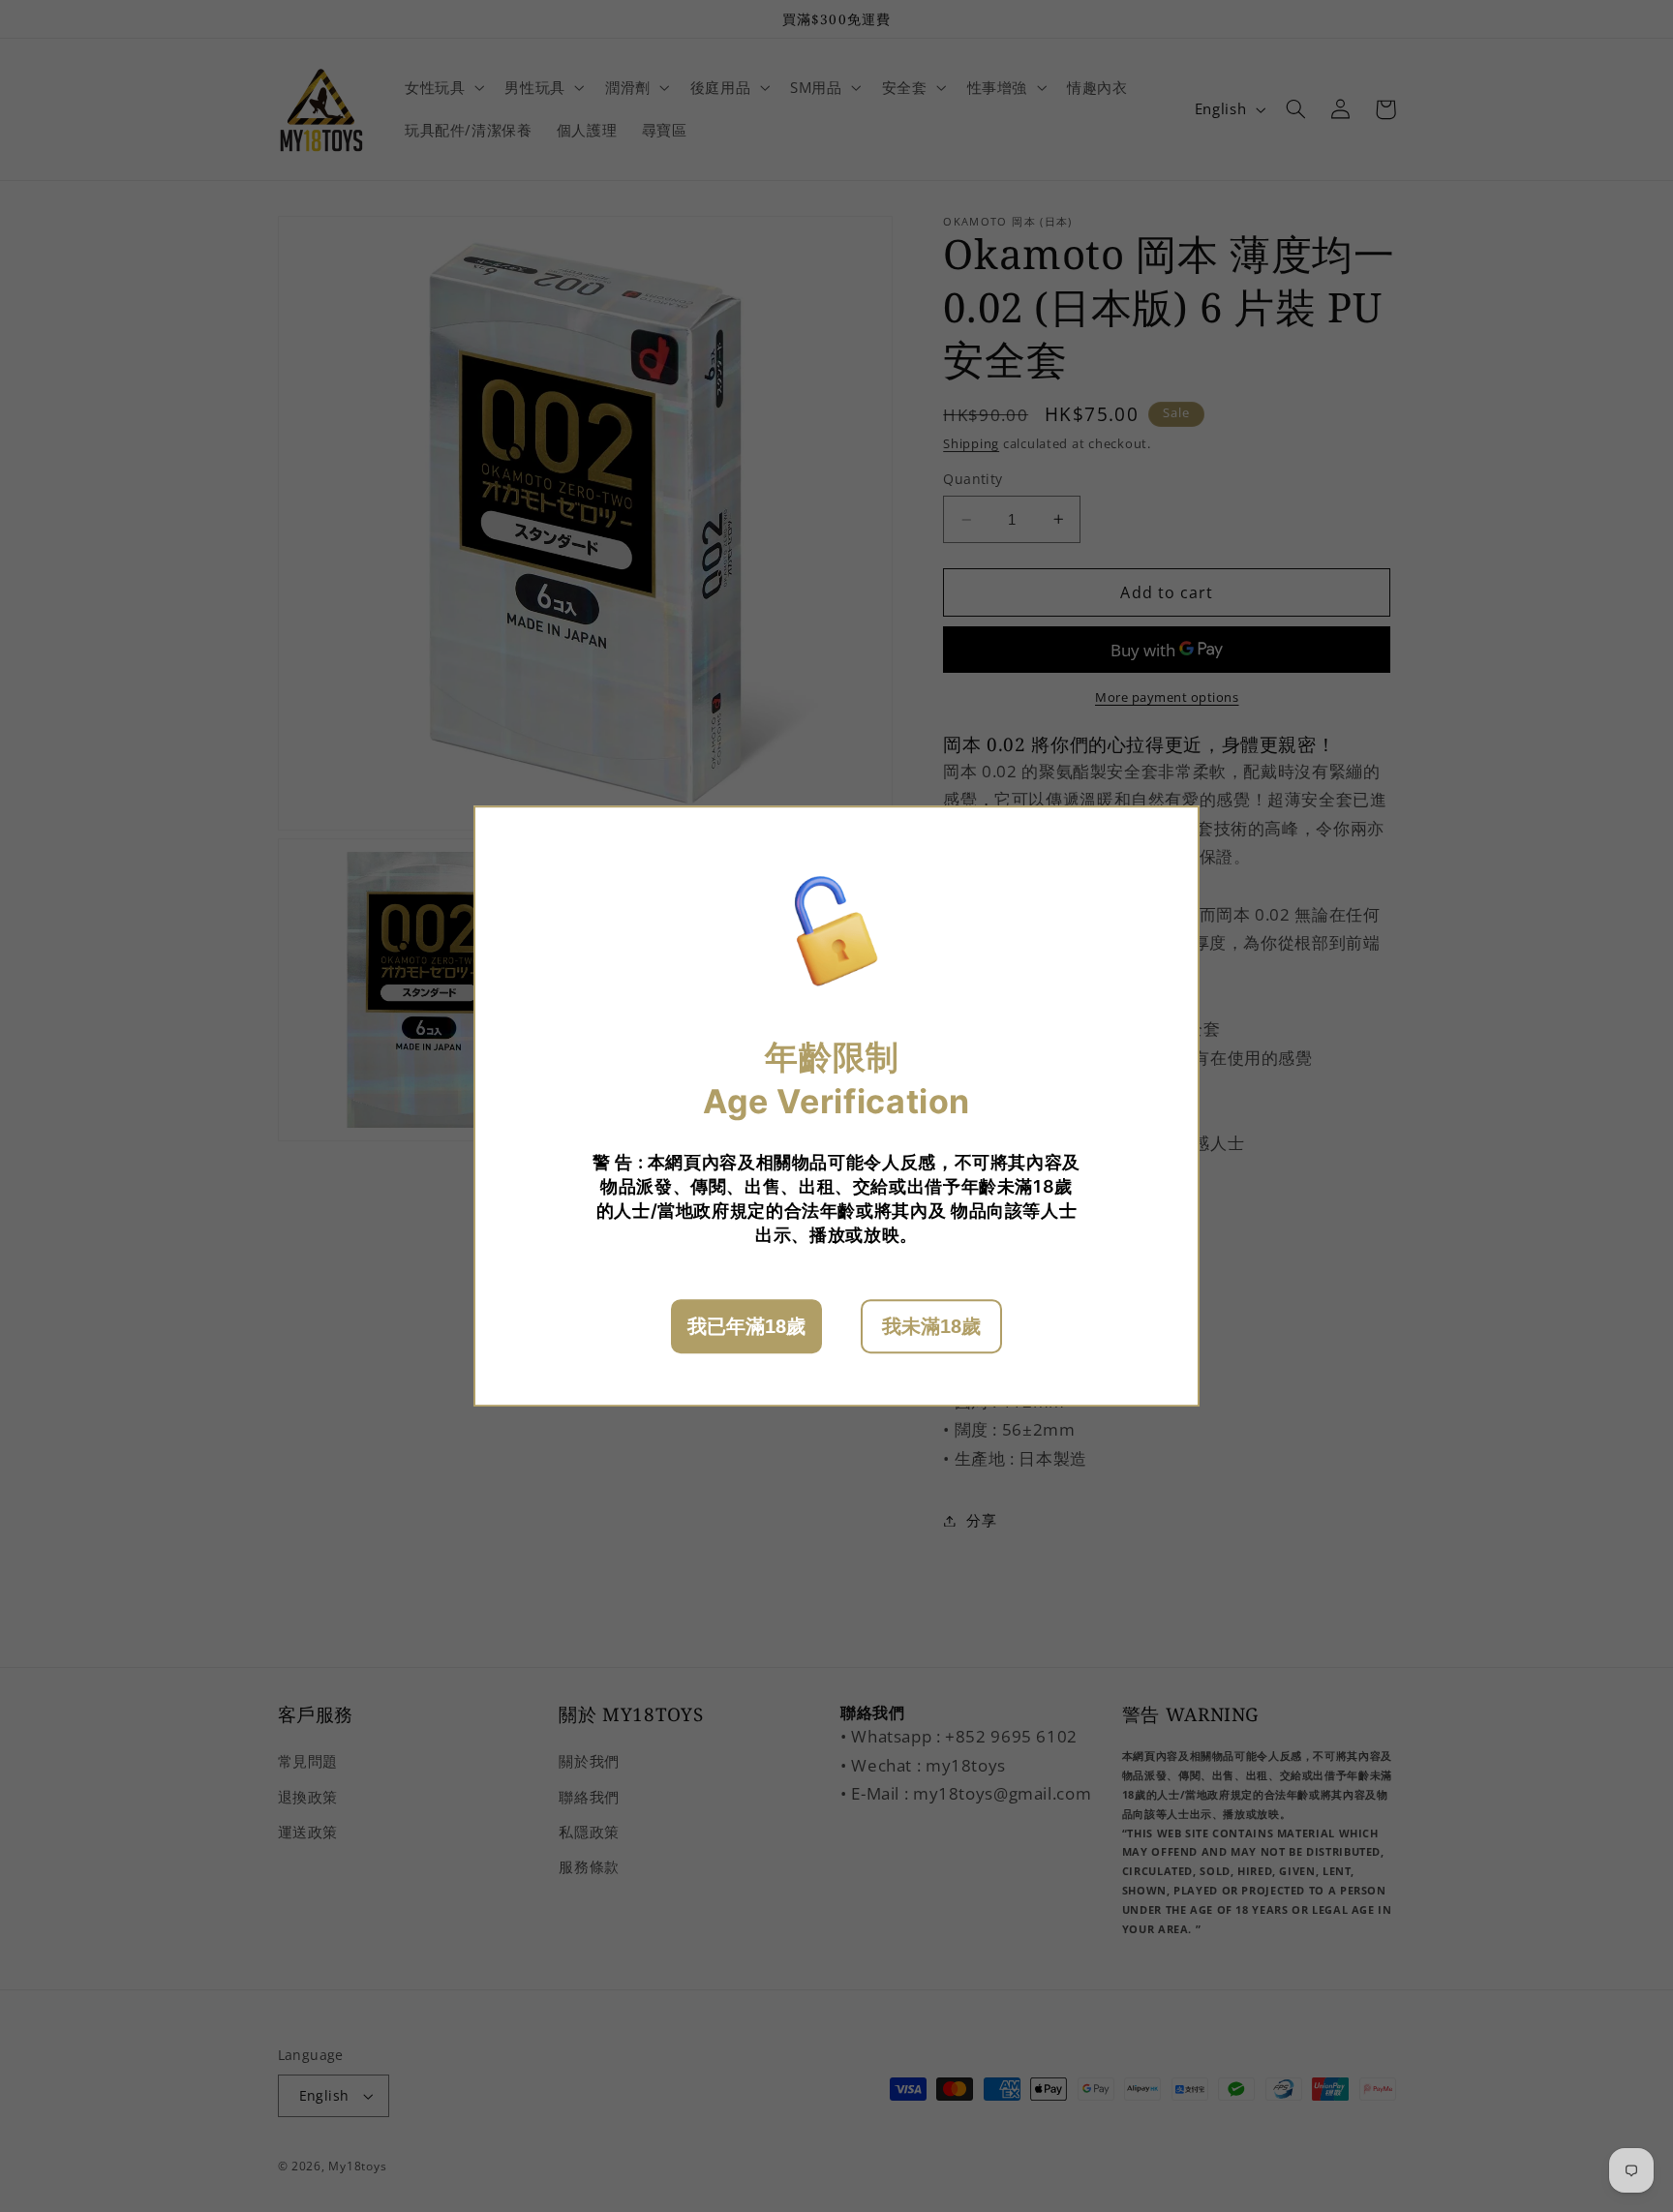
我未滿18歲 (931, 1326)
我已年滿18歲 (746, 1326)
